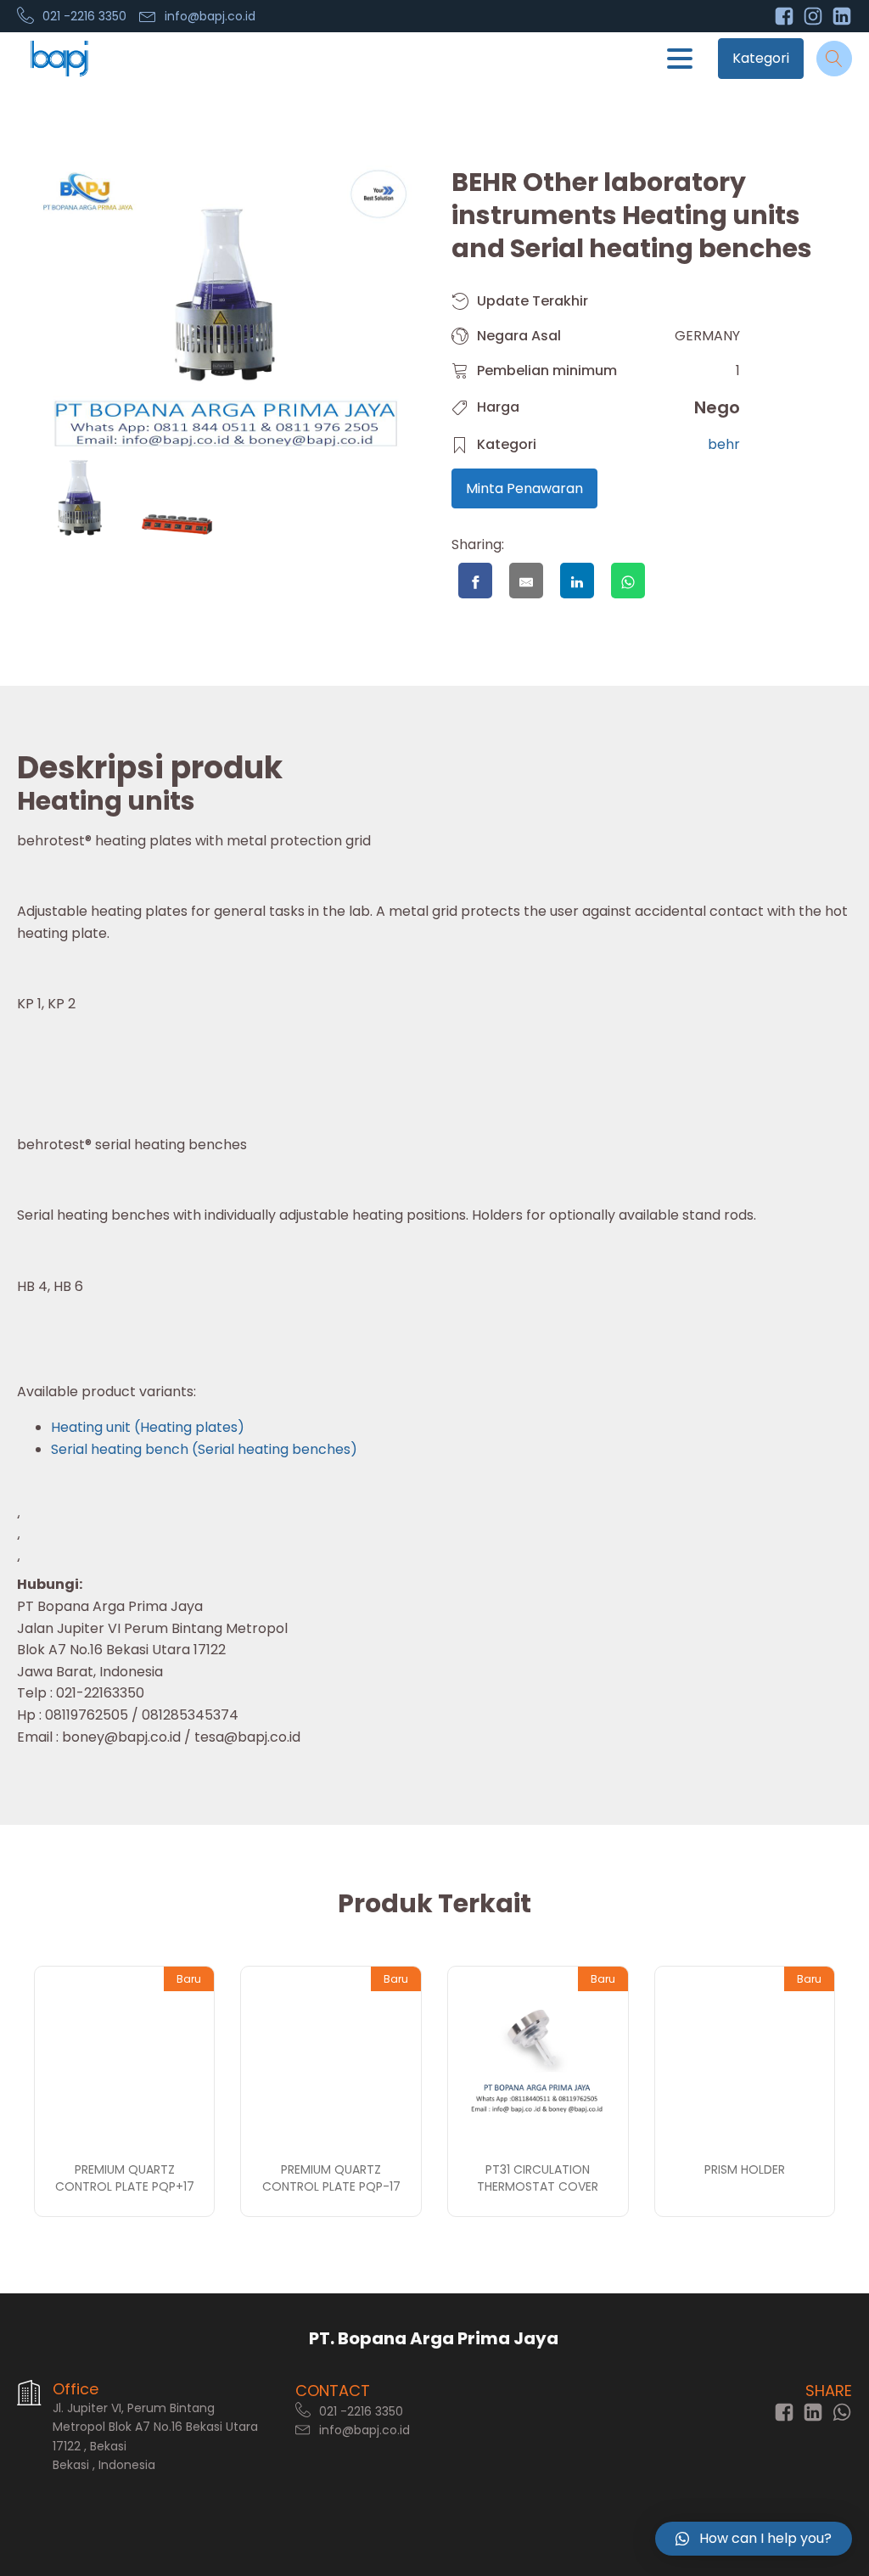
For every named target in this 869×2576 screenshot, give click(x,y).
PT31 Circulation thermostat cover (538, 2178)
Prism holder (745, 2169)
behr (724, 444)
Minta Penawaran (524, 488)
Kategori (761, 58)
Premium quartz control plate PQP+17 (125, 2178)
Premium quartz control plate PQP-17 (331, 2178)
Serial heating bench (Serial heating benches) (204, 1449)
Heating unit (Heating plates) (148, 1427)
